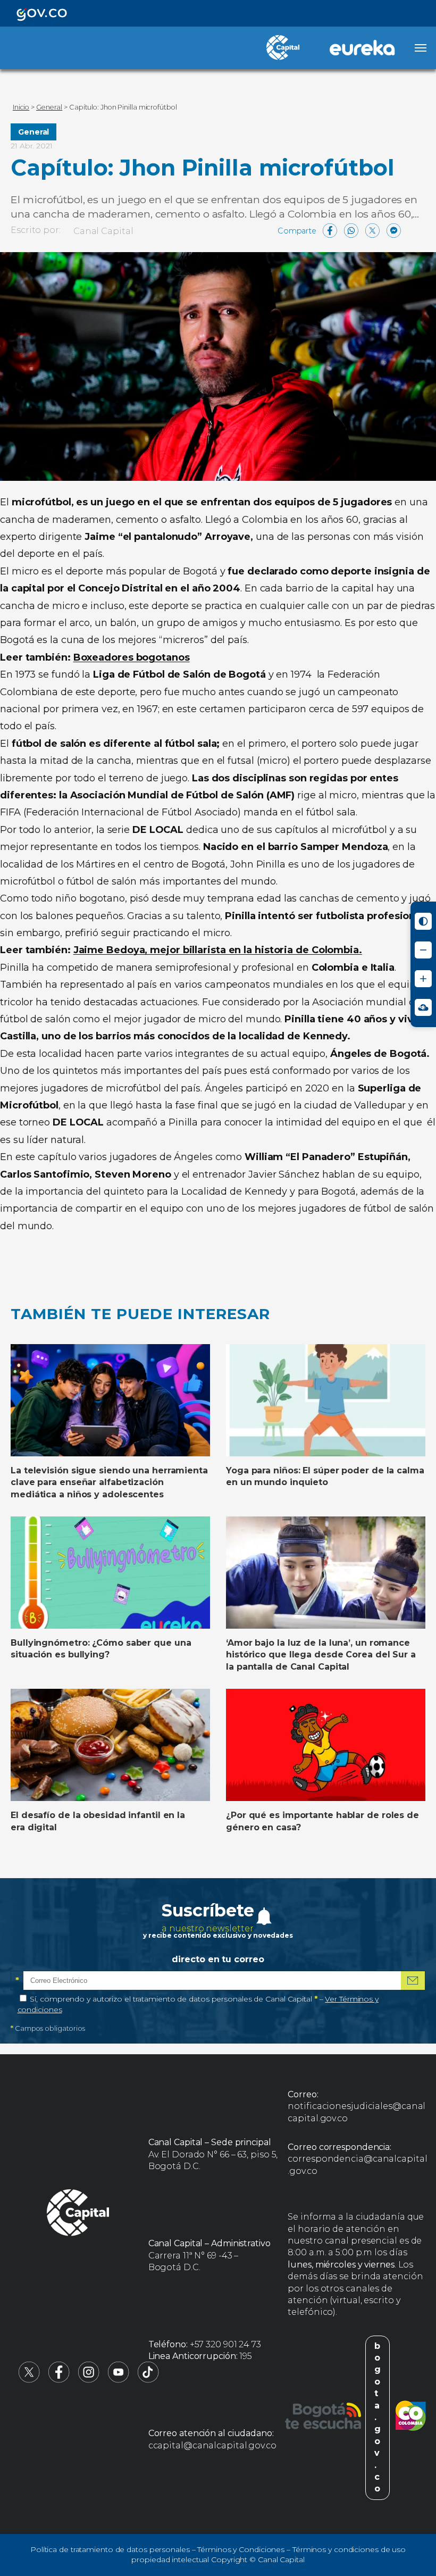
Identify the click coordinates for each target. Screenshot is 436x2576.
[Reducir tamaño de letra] (423, 950)
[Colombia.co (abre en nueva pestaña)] (411, 2417)
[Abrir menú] (421, 48)
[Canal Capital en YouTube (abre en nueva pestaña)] (119, 2380)
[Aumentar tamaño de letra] (423, 979)
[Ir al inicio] (78, 2214)
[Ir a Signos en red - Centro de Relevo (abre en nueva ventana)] (423, 1007)
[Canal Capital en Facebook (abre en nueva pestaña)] (59, 2380)
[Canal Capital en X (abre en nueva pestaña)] (29, 2380)
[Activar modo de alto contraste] (423, 921)
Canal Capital (103, 231)
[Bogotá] (323, 2417)
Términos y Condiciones (241, 2549)
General (33, 132)
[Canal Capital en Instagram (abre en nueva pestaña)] (89, 2380)
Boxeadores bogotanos (132, 657)
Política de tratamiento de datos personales (110, 2549)
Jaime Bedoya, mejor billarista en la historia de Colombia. (218, 950)
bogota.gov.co (378, 2417)
